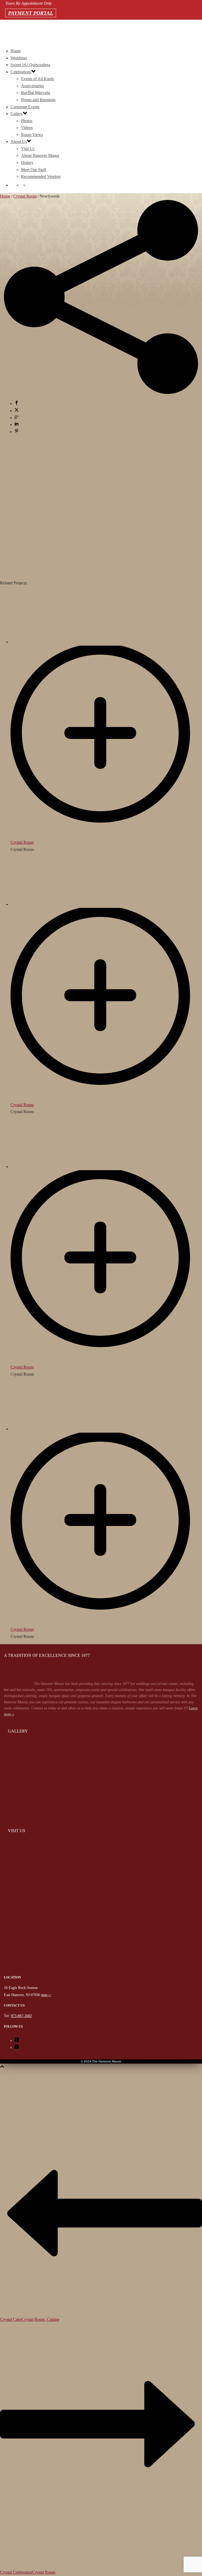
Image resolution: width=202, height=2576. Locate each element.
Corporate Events (25, 107)
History (27, 163)
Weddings (19, 58)
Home (16, 51)
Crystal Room (25, 196)
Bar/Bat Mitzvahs (36, 93)
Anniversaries (32, 86)
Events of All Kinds (37, 79)
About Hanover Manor (40, 155)
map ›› (46, 1995)
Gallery (17, 114)
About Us (19, 142)
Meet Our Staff (34, 170)
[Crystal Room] (106, 835)
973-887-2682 (6, 32)
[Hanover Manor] (101, 1973)
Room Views (32, 135)
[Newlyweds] (101, 569)
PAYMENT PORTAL (31, 13)
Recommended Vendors (41, 176)
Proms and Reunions (38, 100)
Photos (27, 121)
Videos (27, 128)
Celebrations (21, 72)
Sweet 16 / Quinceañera (30, 65)
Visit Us (28, 149)
